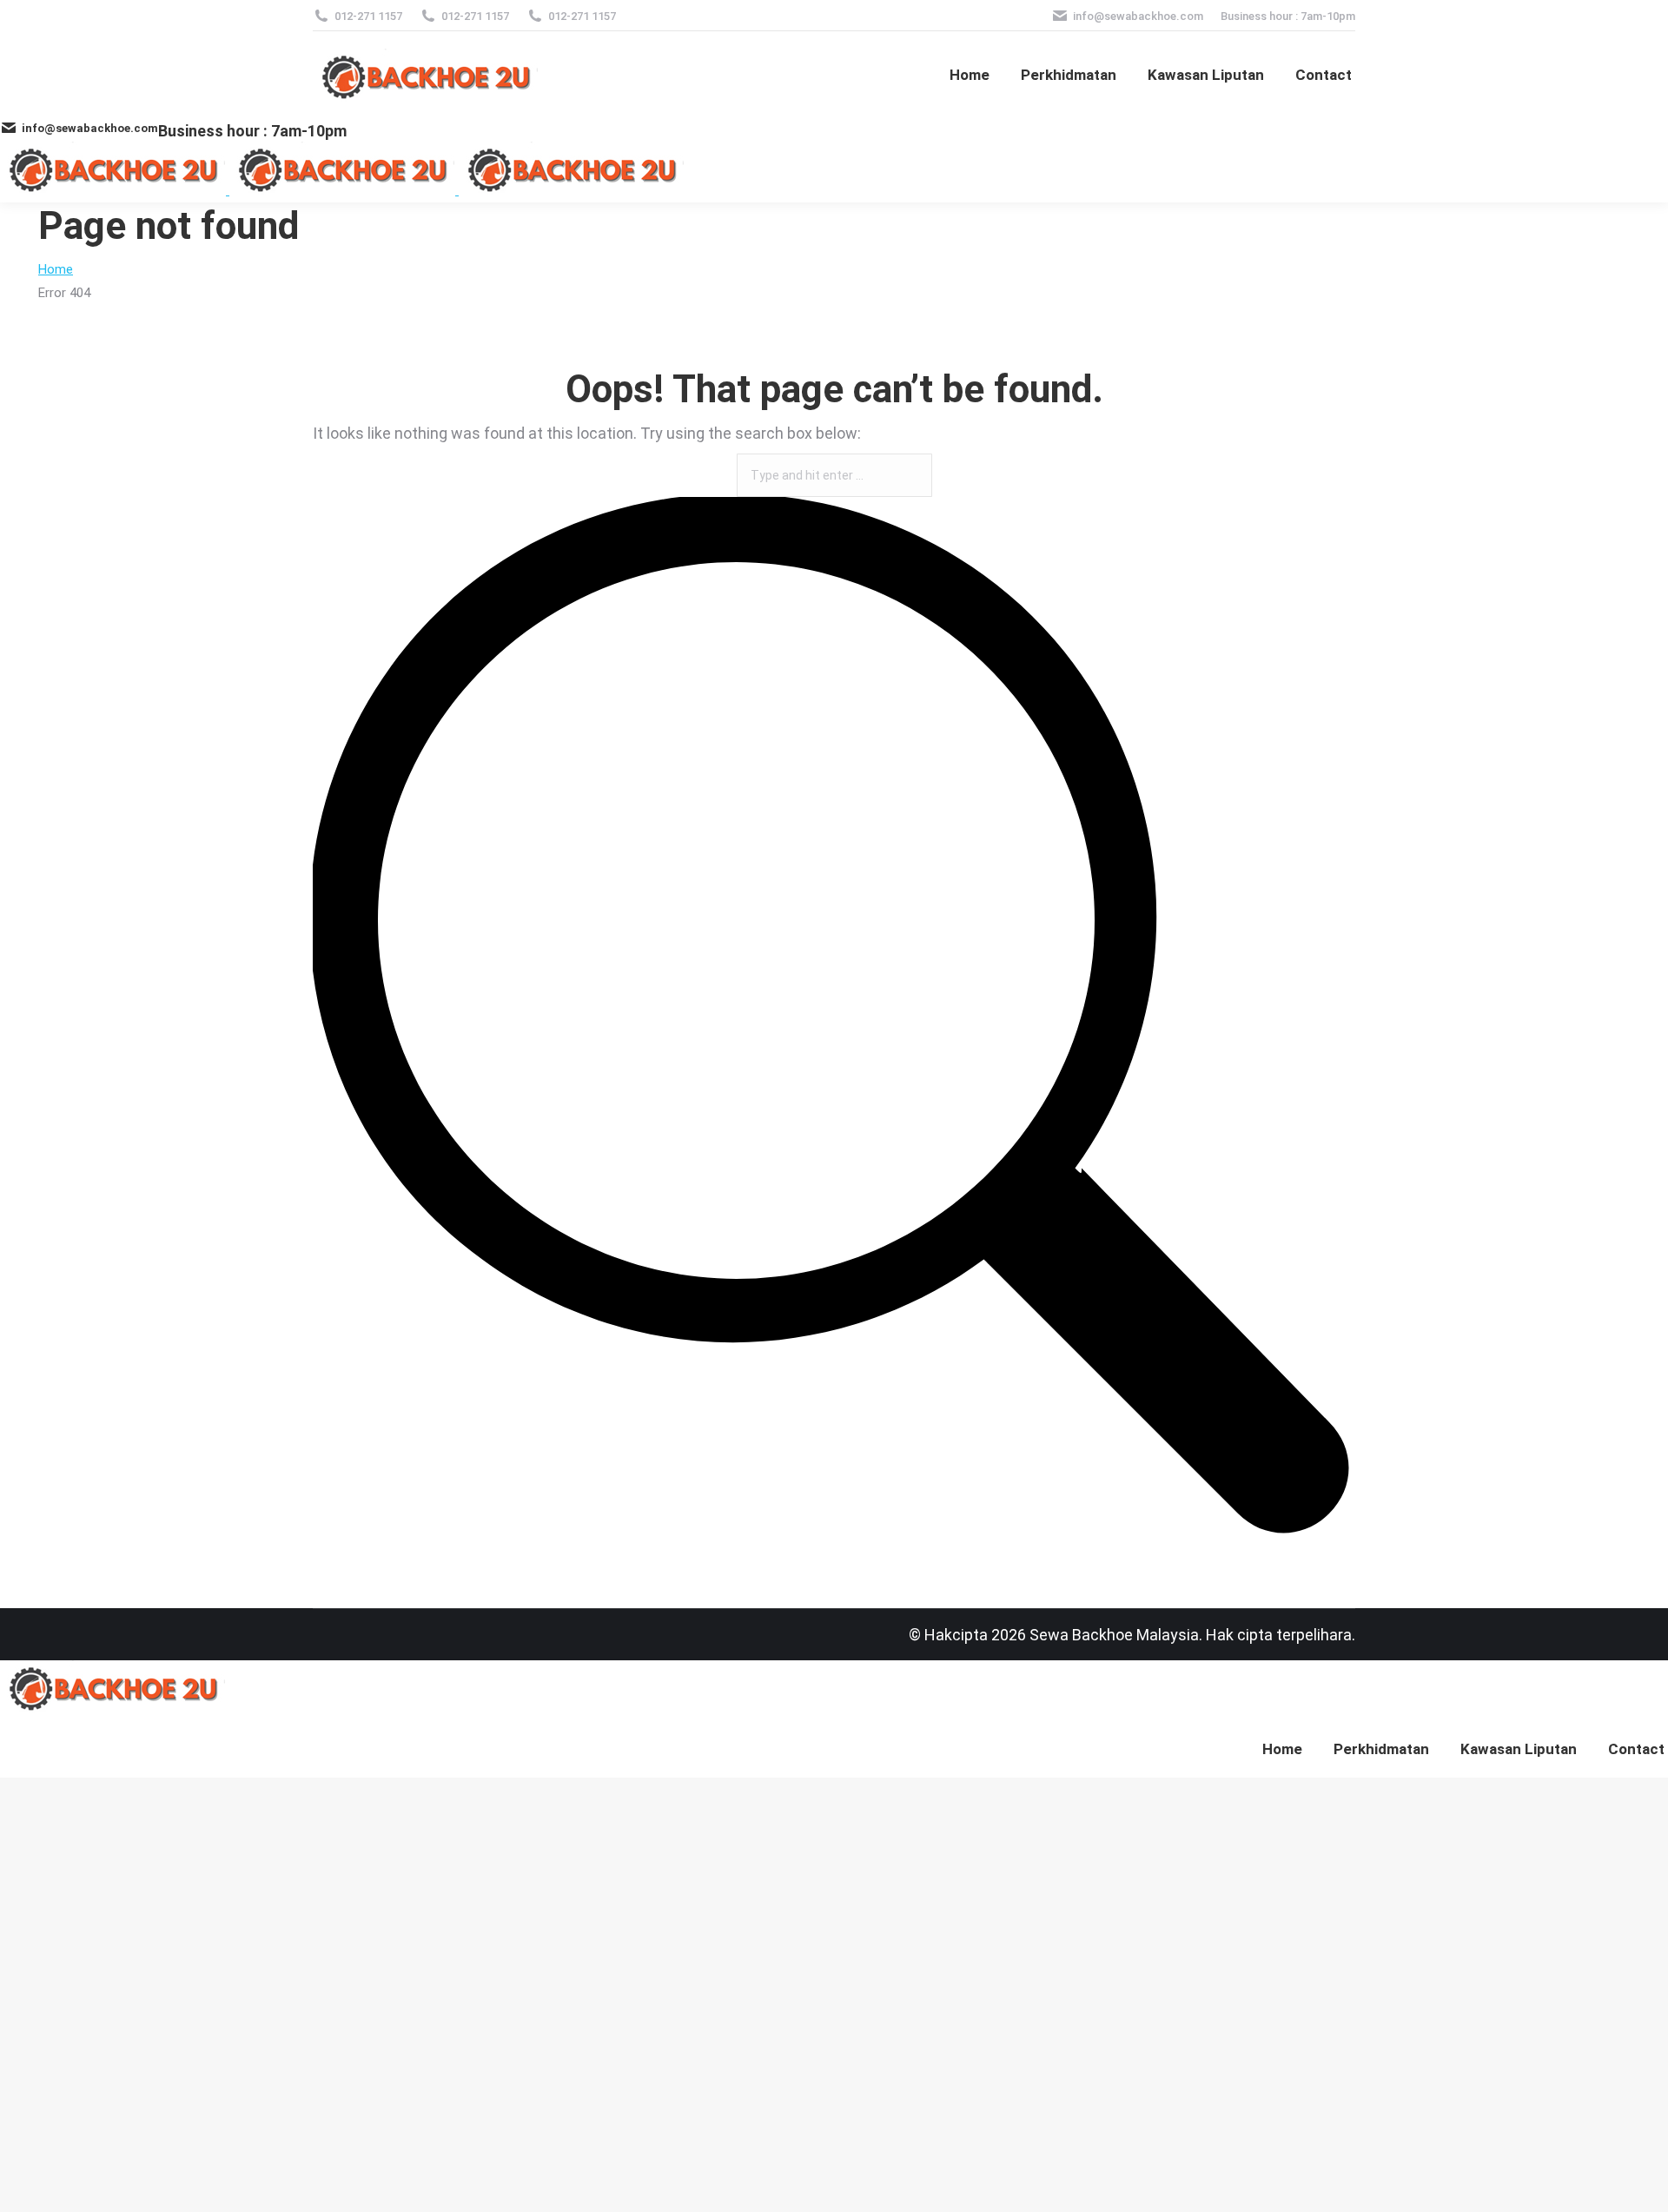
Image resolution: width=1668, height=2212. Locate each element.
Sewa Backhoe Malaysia (1114, 1635)
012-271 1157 (368, 16)
